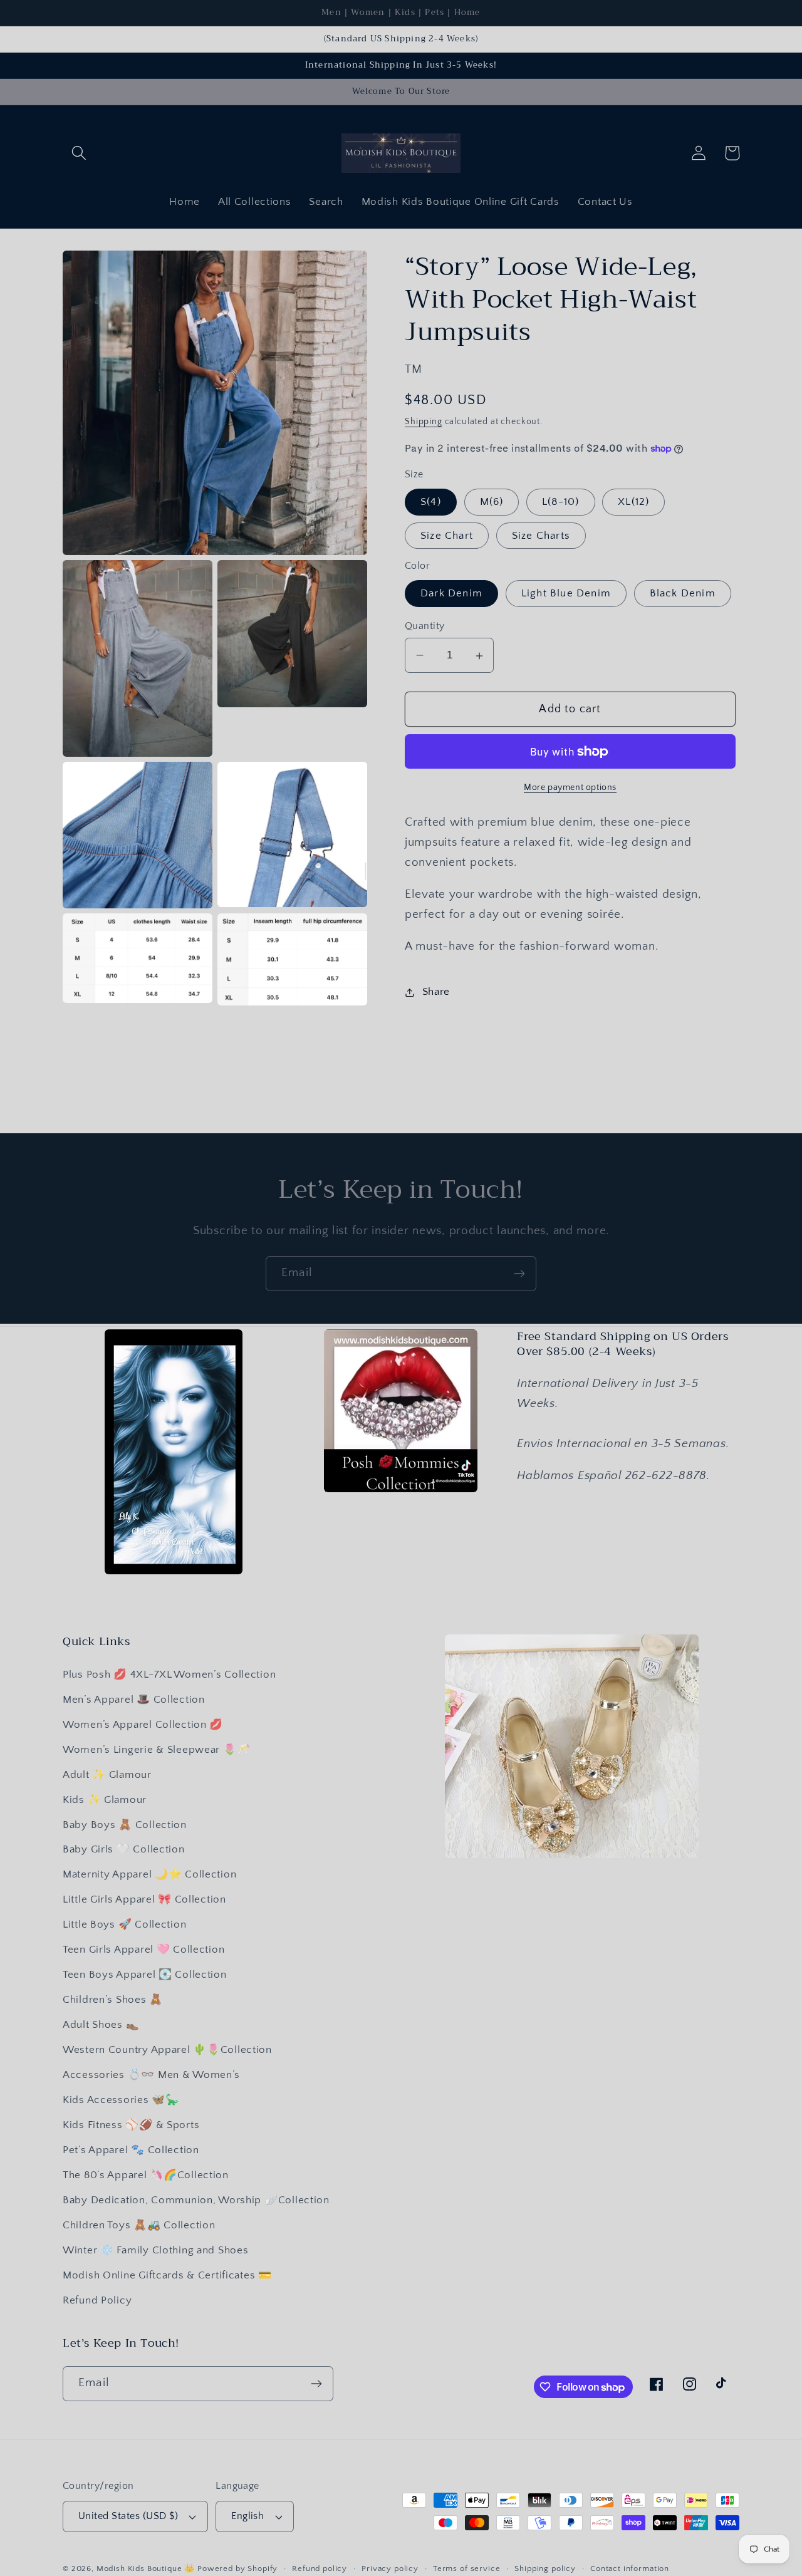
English (247, 2516)
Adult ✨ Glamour (107, 1775)
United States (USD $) (128, 2516)
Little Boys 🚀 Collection (124, 1924)
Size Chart (447, 536)
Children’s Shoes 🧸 (113, 2000)
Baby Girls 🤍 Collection (124, 1849)
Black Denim (683, 593)
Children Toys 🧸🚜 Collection (139, 2225)
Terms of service (466, 2568)
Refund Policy (97, 2300)
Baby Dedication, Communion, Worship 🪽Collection (196, 2200)
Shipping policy (545, 2568)
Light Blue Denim (566, 593)
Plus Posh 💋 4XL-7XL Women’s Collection (169, 1675)
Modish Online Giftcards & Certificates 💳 (167, 2275)
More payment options (570, 787)
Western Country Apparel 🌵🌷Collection (167, 2050)
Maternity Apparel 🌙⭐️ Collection (149, 1874)
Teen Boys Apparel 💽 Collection (145, 1975)
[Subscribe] (519, 1274)
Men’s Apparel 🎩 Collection (134, 1700)
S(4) (431, 502)
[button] (79, 153)
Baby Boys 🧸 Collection (125, 1825)
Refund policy (320, 2568)
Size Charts (541, 536)
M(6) (492, 502)
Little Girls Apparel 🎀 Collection (144, 1899)
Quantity (425, 626)
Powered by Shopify (237, 2568)
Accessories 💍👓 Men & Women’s (151, 2075)
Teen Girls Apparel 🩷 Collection (143, 1950)
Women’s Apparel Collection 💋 (143, 1725)
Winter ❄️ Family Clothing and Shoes (155, 2250)
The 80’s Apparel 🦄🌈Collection (146, 2175)
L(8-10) (560, 502)
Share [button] (436, 992)
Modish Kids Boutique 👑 (147, 2568)
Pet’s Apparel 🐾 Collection (131, 2150)
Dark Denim (451, 593)
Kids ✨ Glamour (105, 1800)
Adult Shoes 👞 (101, 2025)
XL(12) (633, 502)
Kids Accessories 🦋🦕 (121, 2100)
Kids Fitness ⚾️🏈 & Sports (131, 2125)
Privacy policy (390, 2568)
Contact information (630, 2568)
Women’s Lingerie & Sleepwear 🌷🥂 (156, 1750)
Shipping (424, 422)
